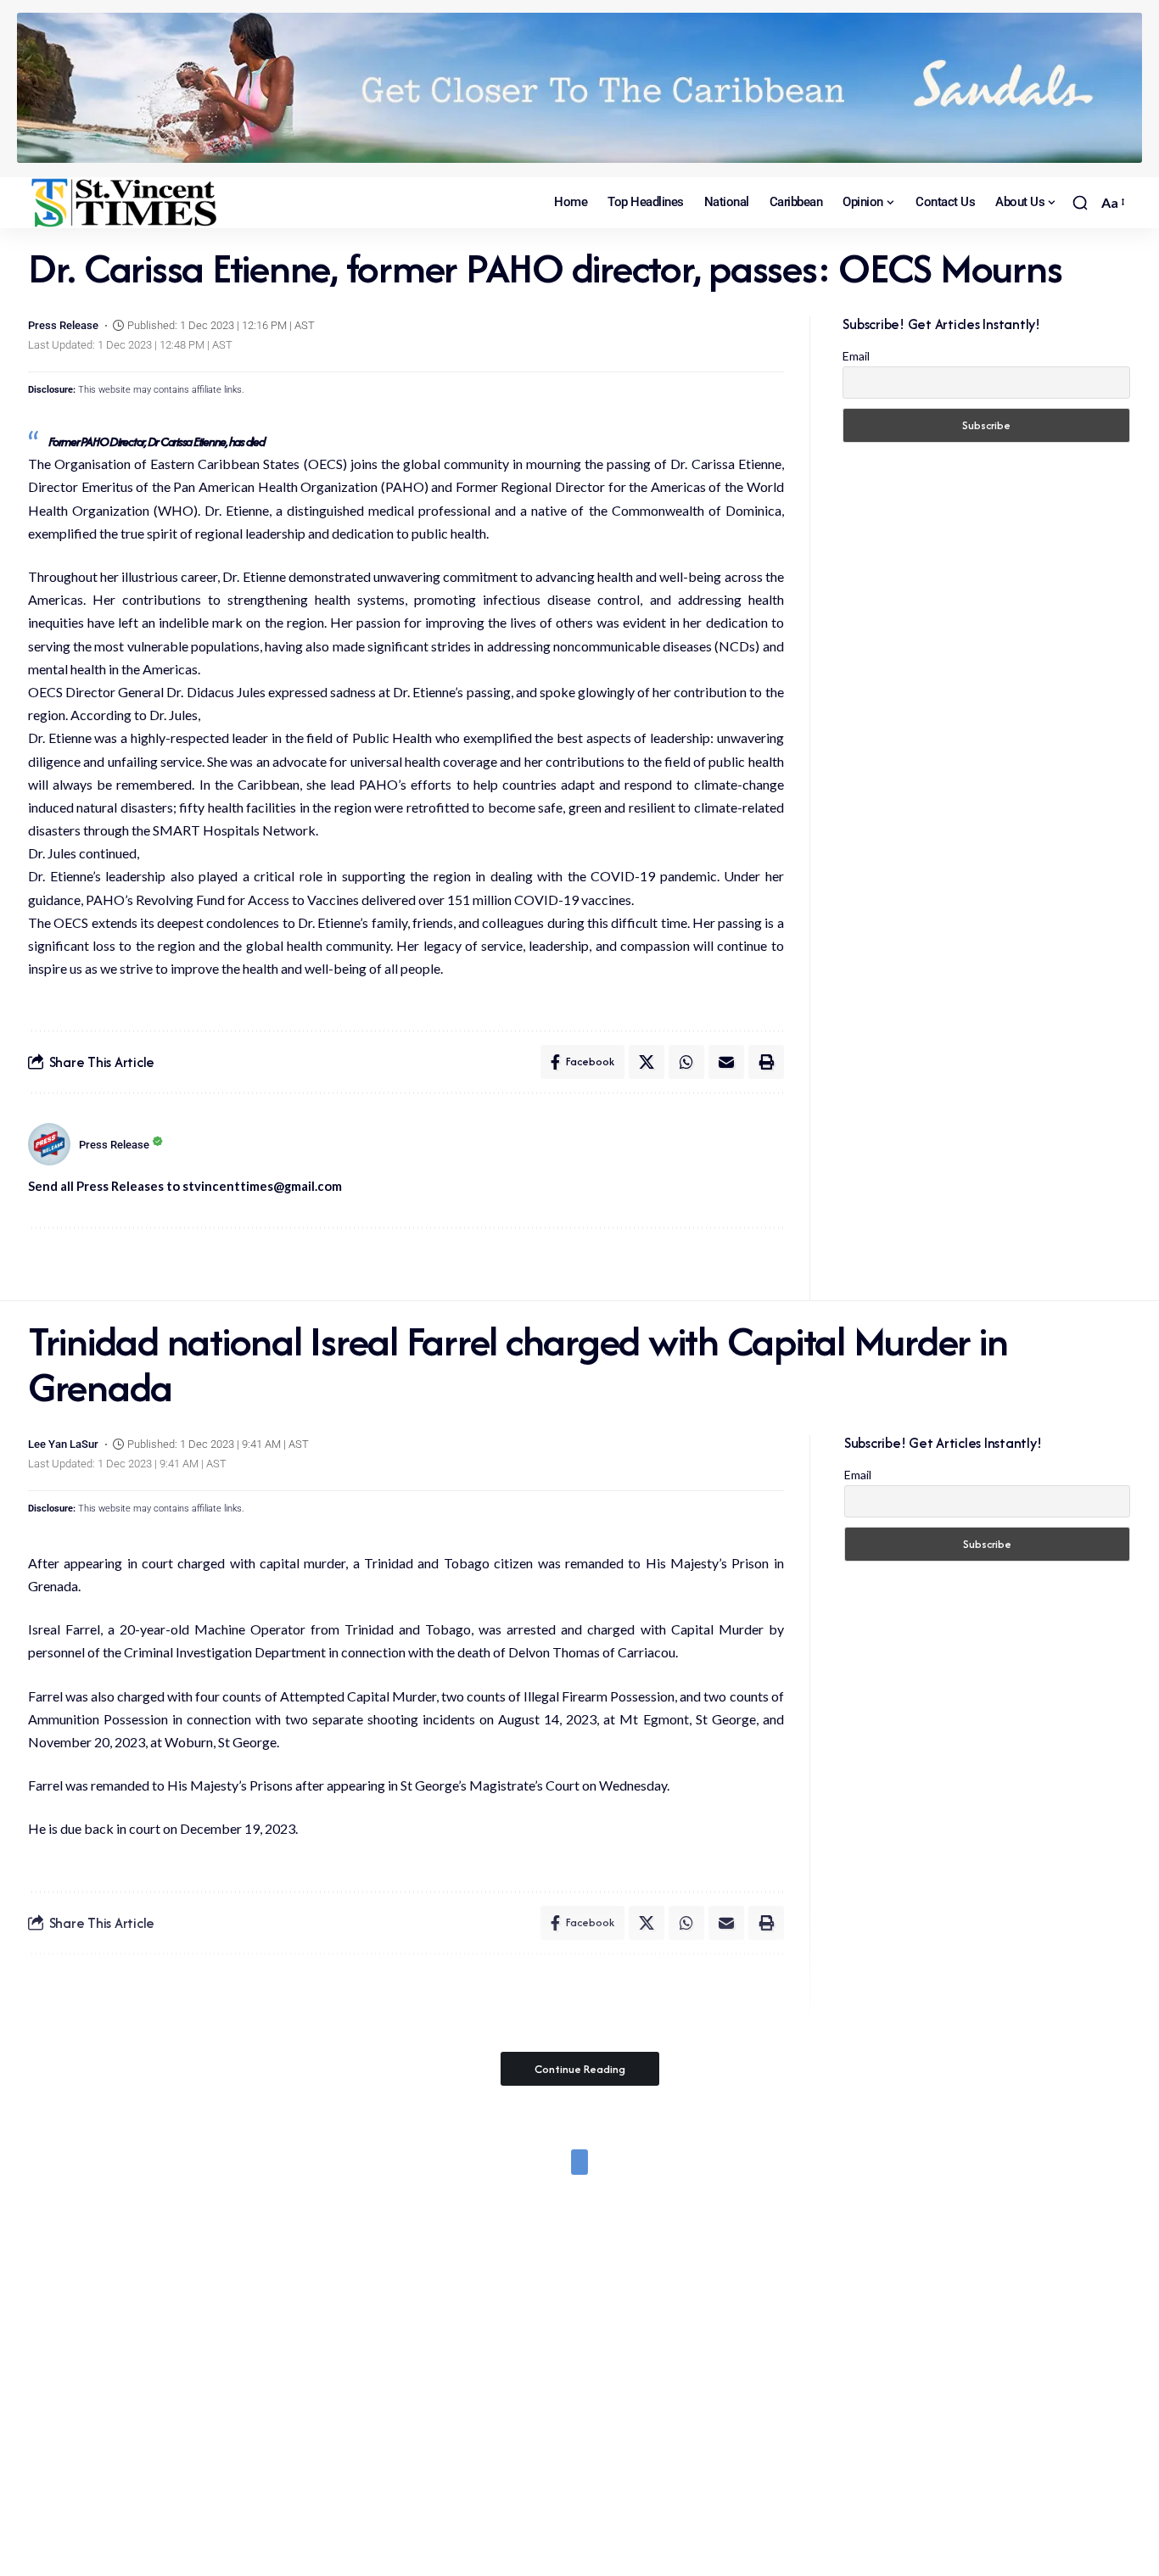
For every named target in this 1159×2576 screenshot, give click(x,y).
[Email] (726, 1062)
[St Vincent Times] (126, 203)
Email (856, 356)
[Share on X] (647, 1062)
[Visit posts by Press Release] (49, 1144)
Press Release (63, 325)
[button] (1080, 203)
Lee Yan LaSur (63, 1444)
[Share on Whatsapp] (686, 1062)
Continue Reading (580, 2069)
